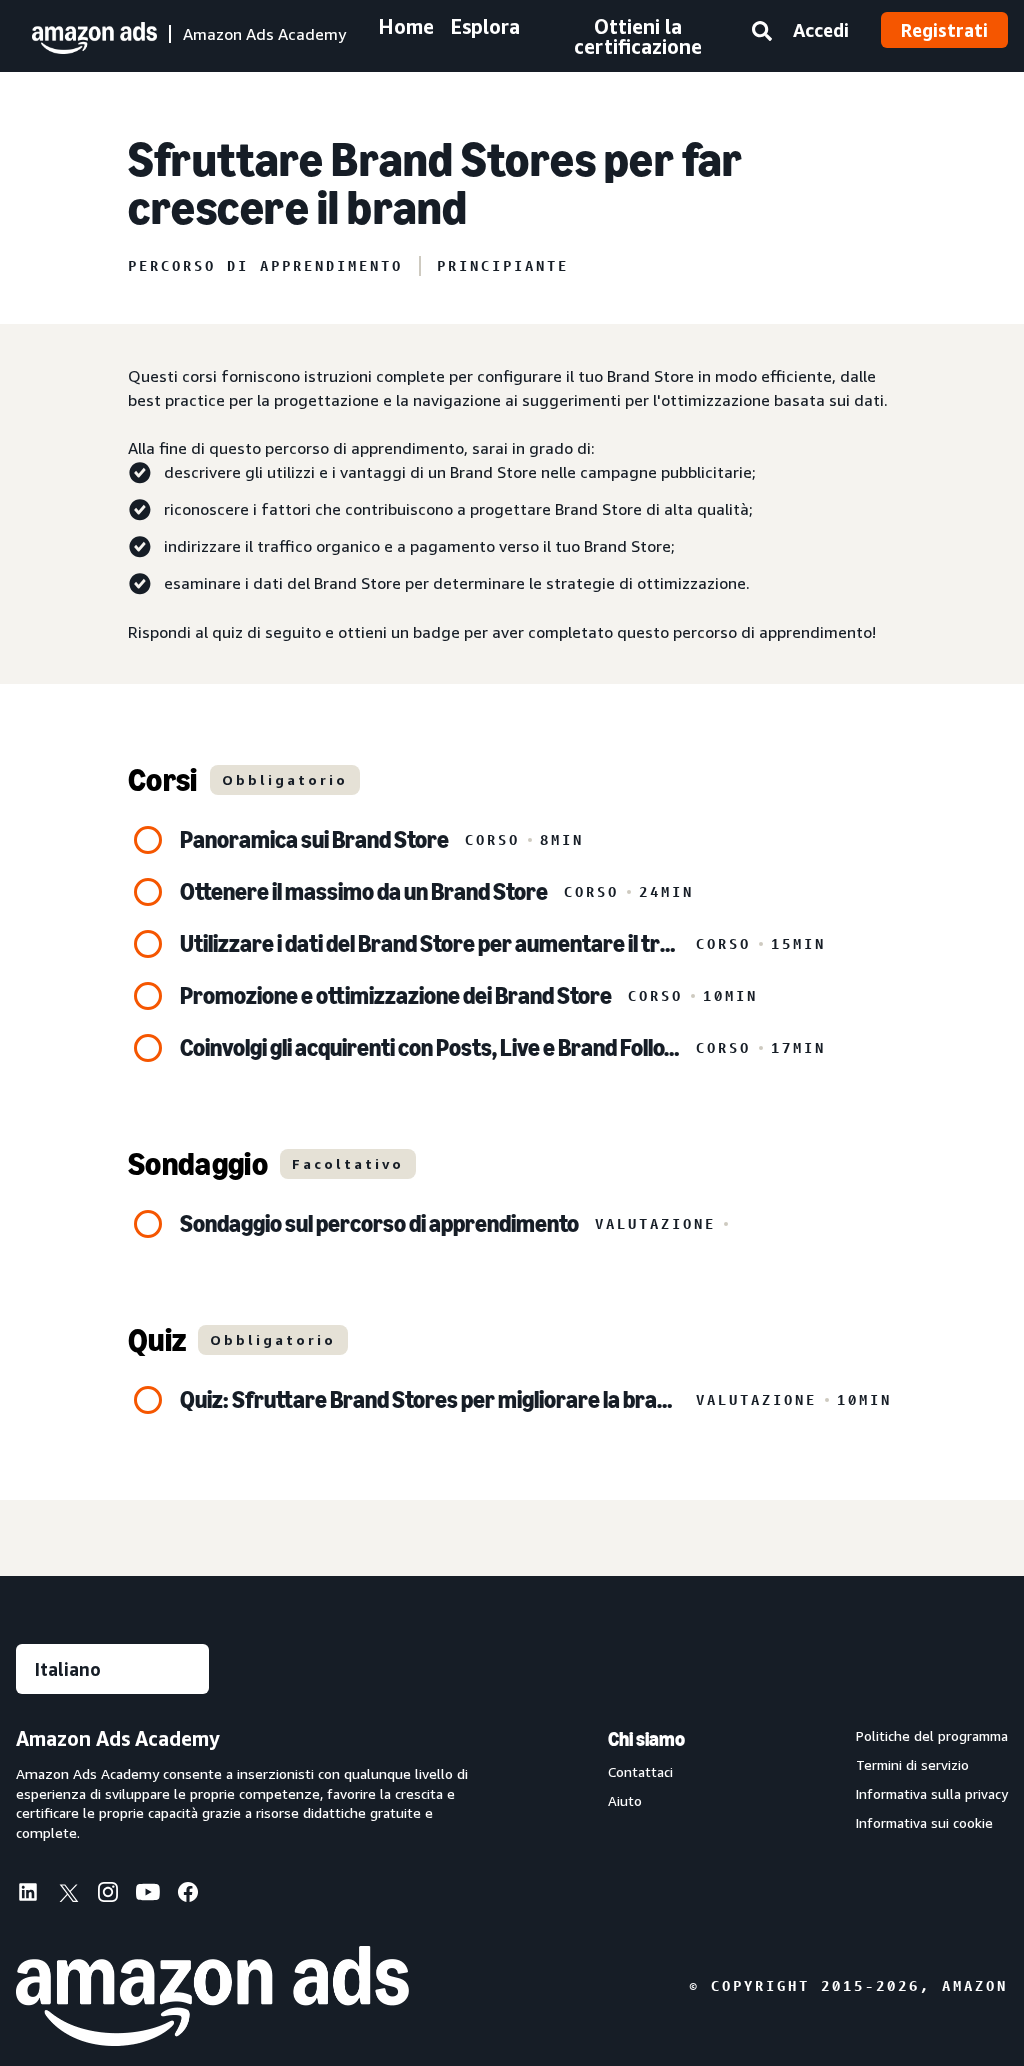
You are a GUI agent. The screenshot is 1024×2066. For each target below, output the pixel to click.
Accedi (821, 30)
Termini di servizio (912, 1765)
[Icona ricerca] (762, 35)
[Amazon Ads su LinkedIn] (28, 1896)
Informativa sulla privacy (932, 1794)
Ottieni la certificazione (638, 36)
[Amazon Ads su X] (68, 1896)
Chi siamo (646, 1739)
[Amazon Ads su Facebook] (188, 1896)
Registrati (944, 30)
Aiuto (625, 1801)
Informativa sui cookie (924, 1823)
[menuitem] (36, 1894)
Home (406, 26)
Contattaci (640, 1772)
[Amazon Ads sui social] (148, 1896)
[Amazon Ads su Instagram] (108, 1896)
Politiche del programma (932, 1736)
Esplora (485, 26)
